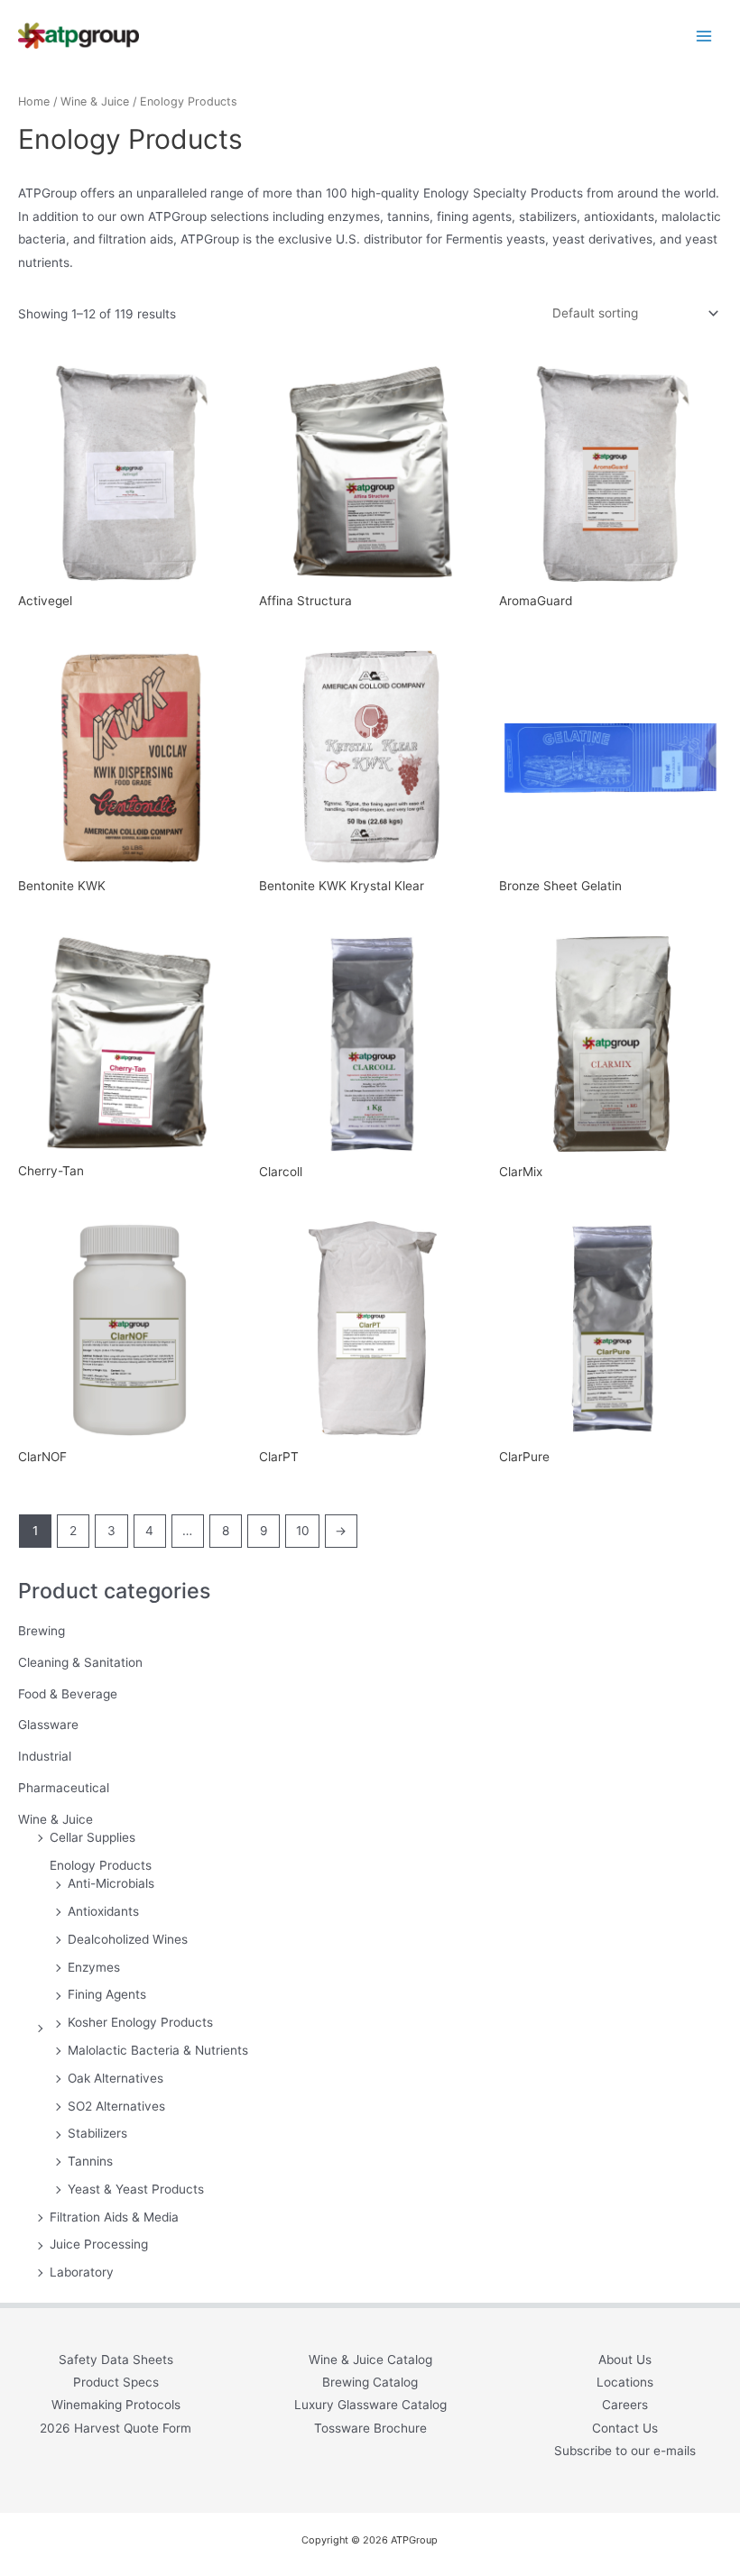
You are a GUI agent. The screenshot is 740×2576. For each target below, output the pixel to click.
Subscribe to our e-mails (625, 2451)
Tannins (90, 2161)
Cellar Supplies (92, 1837)
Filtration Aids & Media (114, 2217)
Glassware (48, 1725)
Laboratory (82, 2272)
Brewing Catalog (370, 2382)
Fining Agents (107, 1994)
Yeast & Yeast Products (136, 2189)
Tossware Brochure (370, 2428)
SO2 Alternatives (116, 2106)
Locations (625, 2382)
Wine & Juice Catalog (370, 2360)
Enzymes (94, 1967)
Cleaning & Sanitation (80, 1662)
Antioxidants (103, 1911)
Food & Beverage (68, 1694)
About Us (625, 2360)
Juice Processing (99, 2244)
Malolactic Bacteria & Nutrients (158, 2050)
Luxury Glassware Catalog (370, 2405)
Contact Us (625, 2428)
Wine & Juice (55, 1819)
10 (303, 1531)
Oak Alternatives (116, 2078)
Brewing (42, 1631)
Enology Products (101, 1865)
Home (34, 101)
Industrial (45, 1756)
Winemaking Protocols (116, 2405)
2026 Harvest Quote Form (116, 2428)
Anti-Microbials (111, 1883)
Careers (625, 2405)
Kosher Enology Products (140, 2022)
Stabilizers (97, 2133)
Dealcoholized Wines (128, 1939)
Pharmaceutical (64, 1788)
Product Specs (116, 2382)
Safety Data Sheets (116, 2360)
